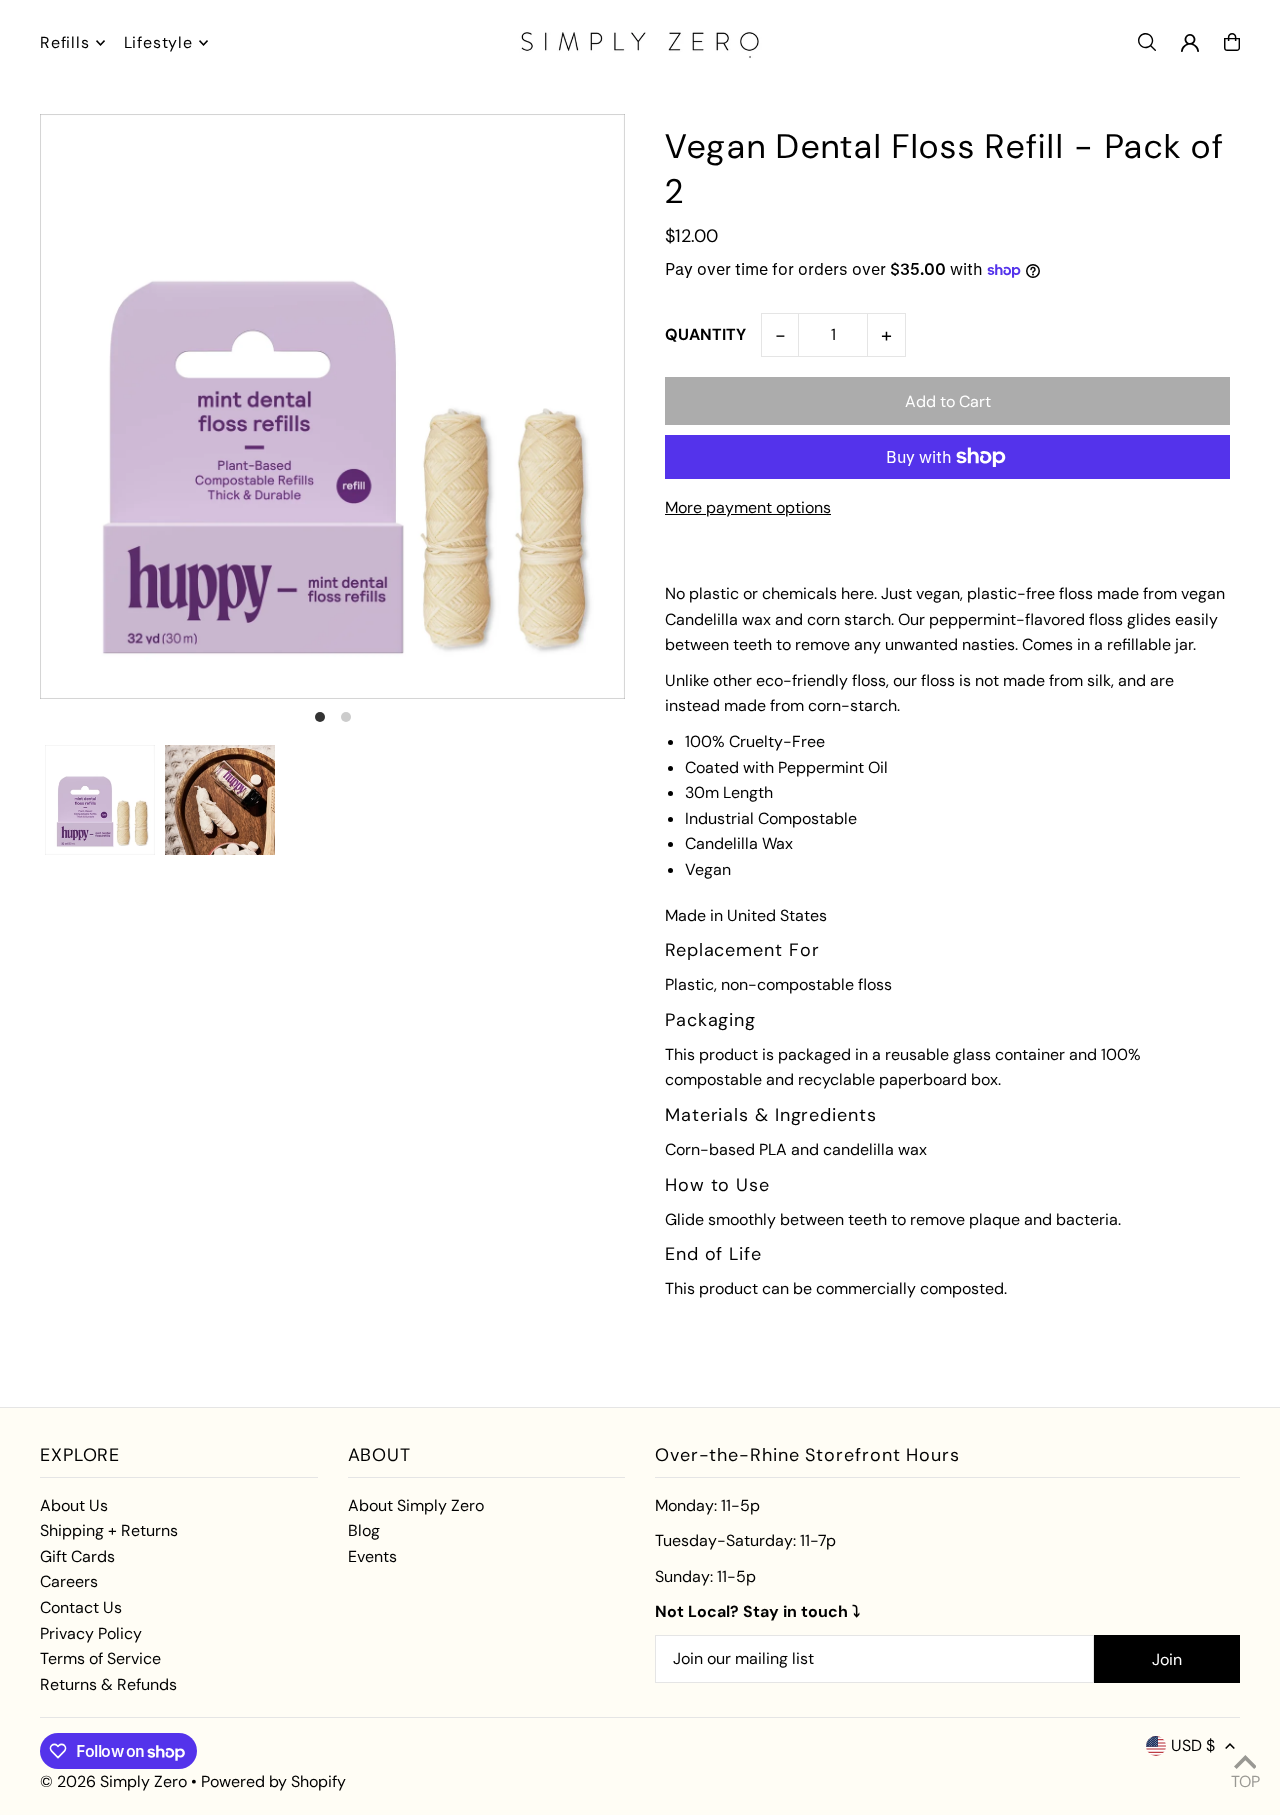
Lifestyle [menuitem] (158, 42)
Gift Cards (77, 1556)
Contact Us (81, 1607)
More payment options (748, 507)
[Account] (1190, 43)
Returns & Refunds (108, 1684)
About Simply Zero (416, 1505)
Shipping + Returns (109, 1530)
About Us (74, 1505)
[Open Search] (1147, 42)
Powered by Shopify (273, 1781)
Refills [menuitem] (65, 42)
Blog (364, 1530)
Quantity (705, 334)
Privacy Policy (91, 1633)
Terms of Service (100, 1658)
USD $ (1193, 1745)
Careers (69, 1581)
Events (372, 1556)
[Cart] (1232, 42)
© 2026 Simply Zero (113, 1781)
